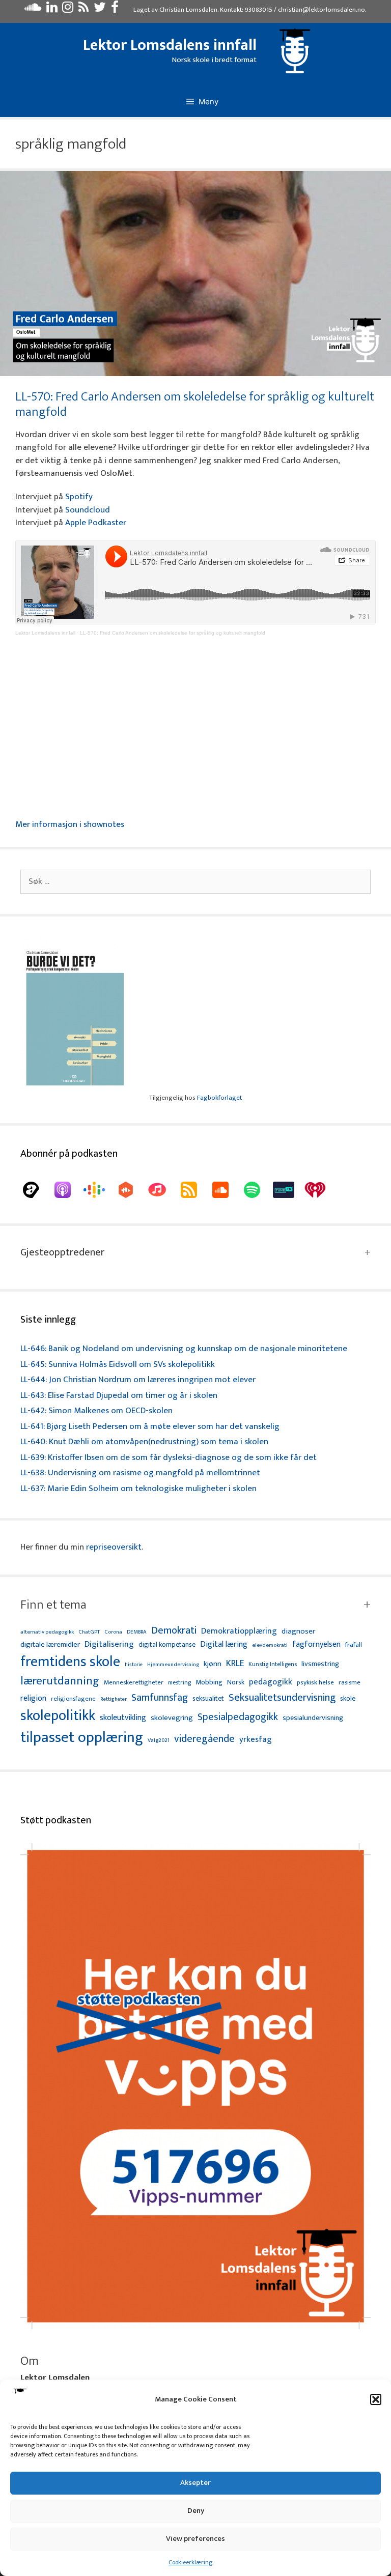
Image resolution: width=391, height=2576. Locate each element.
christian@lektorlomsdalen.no (322, 10)
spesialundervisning (313, 1719)
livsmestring (320, 1665)
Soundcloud (88, 510)
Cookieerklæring (190, 2562)
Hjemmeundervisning (173, 1665)
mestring (179, 1683)
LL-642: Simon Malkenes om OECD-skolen (96, 1411)
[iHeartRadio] (320, 1190)
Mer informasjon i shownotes (70, 824)
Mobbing (209, 1682)
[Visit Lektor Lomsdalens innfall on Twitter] (100, 10)
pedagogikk (271, 1682)
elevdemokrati (270, 1645)
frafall (354, 1645)
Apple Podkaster (96, 523)
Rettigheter (114, 1699)
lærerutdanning (60, 1681)
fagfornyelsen (316, 1644)
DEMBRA (137, 1632)
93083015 (259, 10)
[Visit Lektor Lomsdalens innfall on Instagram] (68, 10)
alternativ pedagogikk (47, 1632)
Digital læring (224, 1645)
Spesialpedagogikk (238, 1718)
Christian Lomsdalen (188, 10)
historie (134, 1665)
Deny (196, 2511)
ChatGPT (89, 1632)
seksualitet (208, 1698)
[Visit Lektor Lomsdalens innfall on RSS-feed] (83, 10)
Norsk (236, 1683)
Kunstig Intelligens (273, 1665)
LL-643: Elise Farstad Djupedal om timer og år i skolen (119, 1395)
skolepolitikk (58, 1716)
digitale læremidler (50, 1645)
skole (348, 1698)
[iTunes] (162, 1190)
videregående (204, 1739)
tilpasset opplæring (82, 1738)
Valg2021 (159, 1741)
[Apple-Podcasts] (68, 1190)
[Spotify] (257, 1190)
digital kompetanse (167, 1645)
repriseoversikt (114, 1547)
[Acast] (36, 1190)
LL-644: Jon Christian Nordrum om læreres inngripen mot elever (138, 1380)
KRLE (235, 1664)
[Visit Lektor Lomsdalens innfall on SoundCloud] (33, 10)
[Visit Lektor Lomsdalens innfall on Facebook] (115, 10)
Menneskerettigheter (134, 1683)
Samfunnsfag (160, 1698)
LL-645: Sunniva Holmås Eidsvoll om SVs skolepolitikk (118, 1364)
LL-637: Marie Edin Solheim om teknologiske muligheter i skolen (138, 1489)
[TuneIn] (289, 1190)
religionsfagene (73, 1699)
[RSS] (194, 1190)
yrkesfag (256, 1740)
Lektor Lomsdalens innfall (170, 45)
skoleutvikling (123, 1718)
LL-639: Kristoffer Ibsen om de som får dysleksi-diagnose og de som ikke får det (169, 1457)
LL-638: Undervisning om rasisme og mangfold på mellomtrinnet (140, 1473)
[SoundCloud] (226, 1190)
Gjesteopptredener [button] (62, 1252)
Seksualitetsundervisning (282, 1698)
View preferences (195, 2539)
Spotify (79, 497)
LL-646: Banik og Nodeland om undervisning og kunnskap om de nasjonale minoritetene (184, 1349)
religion (33, 1698)
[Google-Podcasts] (99, 1190)
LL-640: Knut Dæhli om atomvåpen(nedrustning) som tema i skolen (144, 1442)
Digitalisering (109, 1644)
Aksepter (195, 2483)
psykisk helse (315, 1683)
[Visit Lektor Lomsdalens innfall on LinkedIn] (52, 10)
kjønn (213, 1664)
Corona (113, 1632)
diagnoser (298, 1631)
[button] (376, 2399)
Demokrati (174, 1630)
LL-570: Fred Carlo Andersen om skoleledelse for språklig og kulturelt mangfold (195, 404)
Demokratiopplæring (239, 1631)
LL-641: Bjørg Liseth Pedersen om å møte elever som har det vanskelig (150, 1426)
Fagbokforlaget (219, 1098)
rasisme (350, 1683)
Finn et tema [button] (53, 1605)
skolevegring (172, 1718)
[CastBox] (131, 1190)
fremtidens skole (70, 1662)
